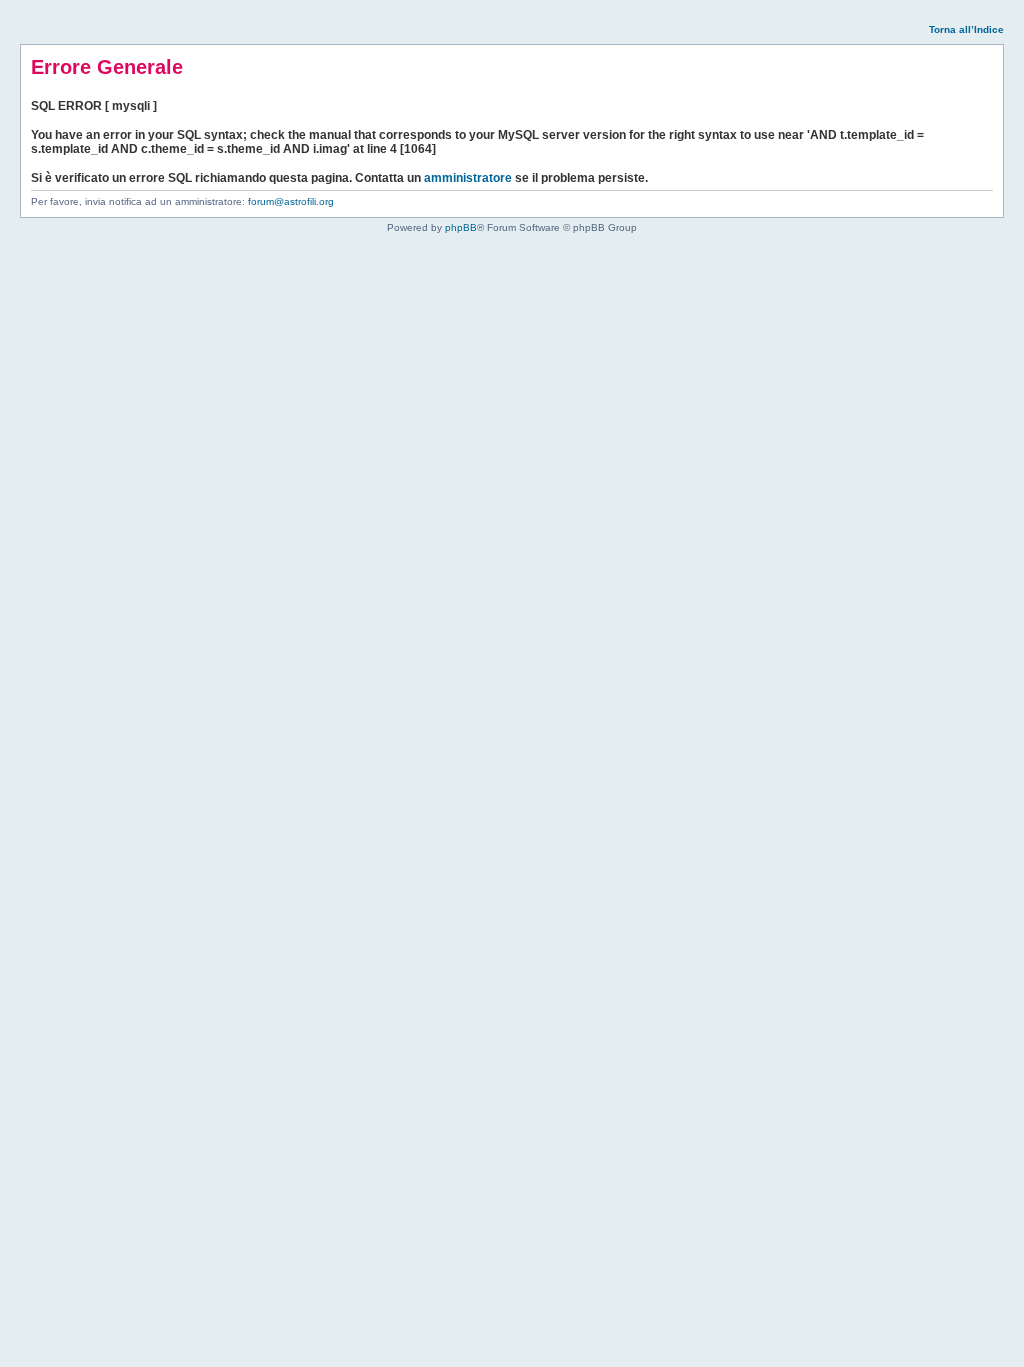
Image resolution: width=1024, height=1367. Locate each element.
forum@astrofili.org (291, 201)
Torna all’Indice (966, 29)
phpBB (461, 227)
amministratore (468, 178)
